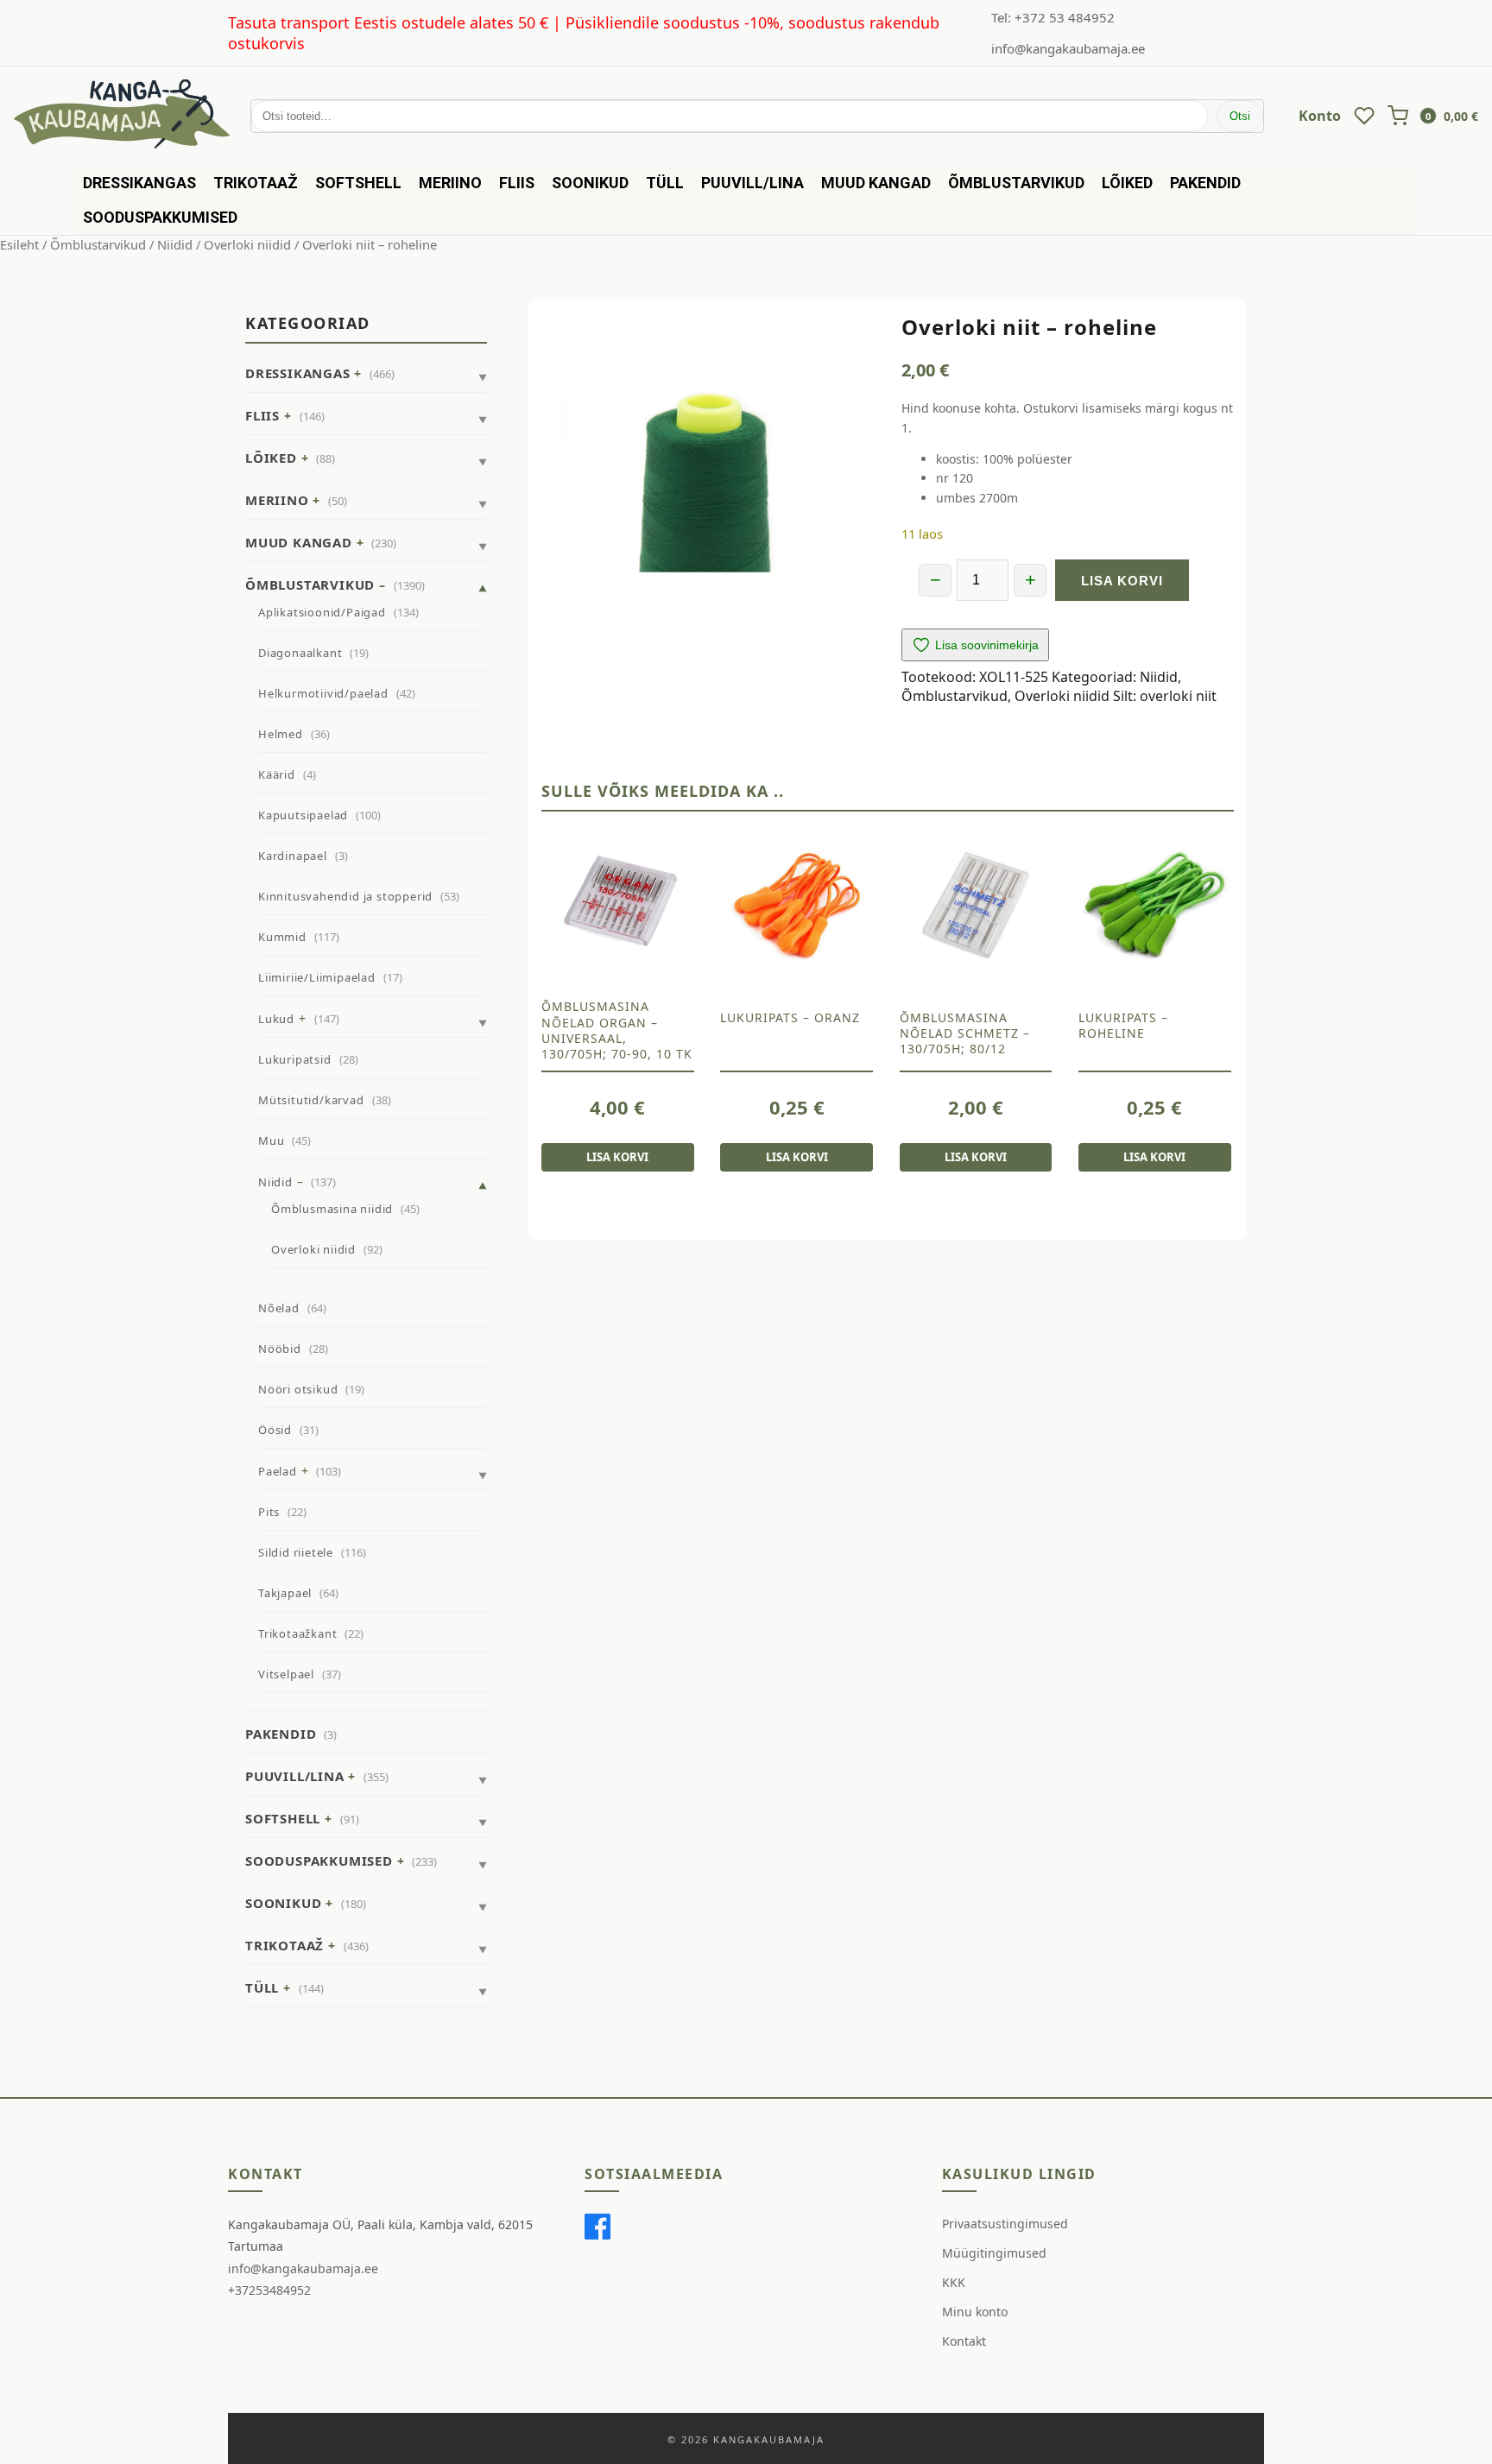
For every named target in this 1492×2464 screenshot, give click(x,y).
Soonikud (590, 183)
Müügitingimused (994, 2253)
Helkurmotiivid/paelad (323, 693)
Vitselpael (286, 1674)
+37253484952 (269, 2290)
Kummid (282, 937)
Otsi (1240, 116)
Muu (271, 1140)
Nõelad (279, 1308)
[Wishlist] (1364, 116)
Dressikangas (139, 183)
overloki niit (1178, 696)
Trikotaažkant (297, 1633)
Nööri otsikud (298, 1389)
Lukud (276, 1019)
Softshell (358, 183)
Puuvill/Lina (752, 183)
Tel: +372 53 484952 (1053, 17)
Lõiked (1127, 183)
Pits (269, 1512)
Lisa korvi (1122, 581)
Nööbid (280, 1349)
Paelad (278, 1471)
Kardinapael (293, 856)
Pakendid (1205, 183)
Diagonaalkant (300, 653)
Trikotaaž (256, 183)
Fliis (517, 183)
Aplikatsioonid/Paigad (322, 612)
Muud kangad (876, 183)
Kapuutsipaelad (303, 815)
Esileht (19, 244)
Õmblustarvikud (1016, 183)
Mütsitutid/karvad (311, 1100)
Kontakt (964, 2341)
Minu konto (975, 2312)
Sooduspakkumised (160, 217)
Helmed (281, 734)
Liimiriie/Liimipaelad (317, 977)
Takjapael (285, 1593)
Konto (1320, 116)
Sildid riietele (296, 1552)
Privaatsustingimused (1005, 2224)
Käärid (277, 774)
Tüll (665, 183)
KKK (954, 2282)
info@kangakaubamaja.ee (1068, 48)
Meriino (450, 183)
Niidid (175, 244)
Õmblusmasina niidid (332, 1209)
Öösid (275, 1430)
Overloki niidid (247, 244)
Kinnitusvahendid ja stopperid (345, 896)
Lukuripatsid (295, 1059)
